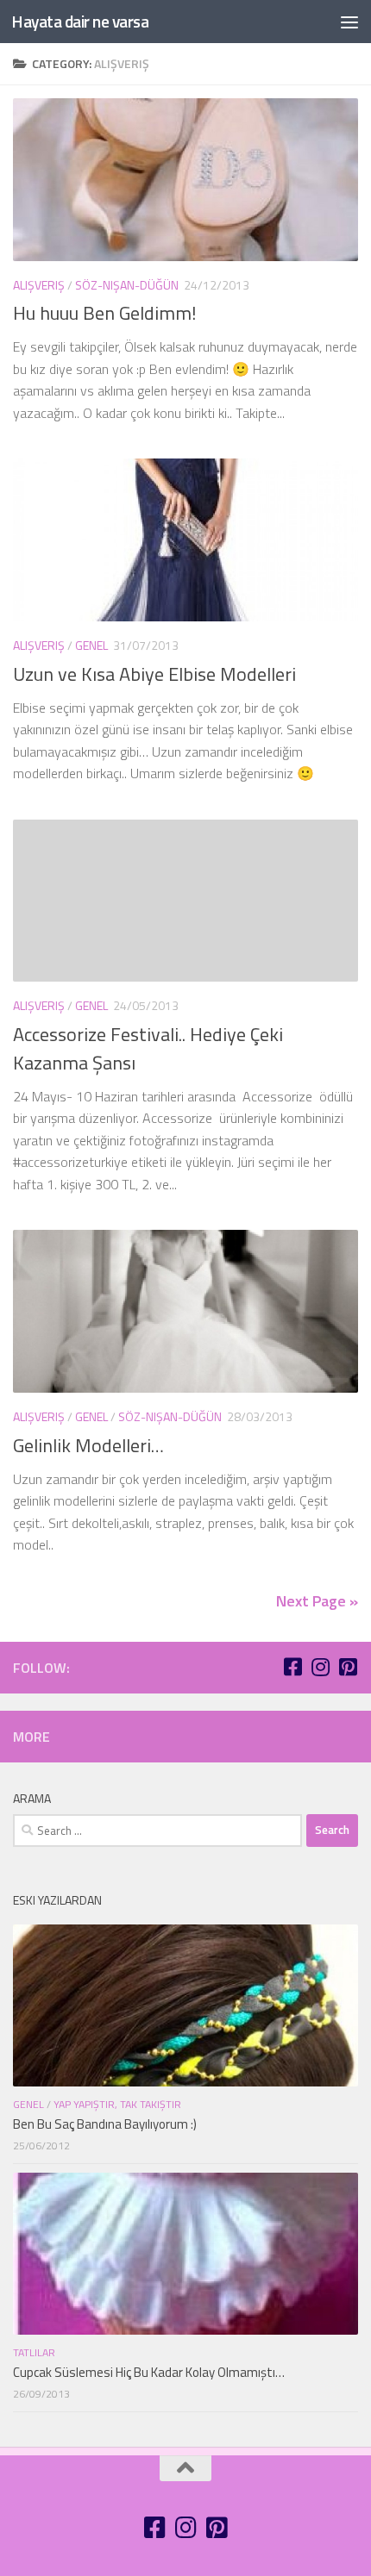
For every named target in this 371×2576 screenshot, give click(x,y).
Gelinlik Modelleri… (88, 1445)
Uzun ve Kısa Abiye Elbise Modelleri (154, 674)
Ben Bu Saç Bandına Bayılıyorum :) (105, 2124)
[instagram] (320, 1667)
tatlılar (34, 2352)
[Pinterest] (348, 1667)
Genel (91, 645)
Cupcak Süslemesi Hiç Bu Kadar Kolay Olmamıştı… (149, 2372)
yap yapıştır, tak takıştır (117, 2104)
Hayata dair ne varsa (80, 21)
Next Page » (317, 1601)
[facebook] (292, 1667)
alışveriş (39, 285)
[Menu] (349, 22)
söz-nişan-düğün (127, 285)
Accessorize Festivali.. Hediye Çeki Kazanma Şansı (148, 1048)
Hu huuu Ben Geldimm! (105, 313)
